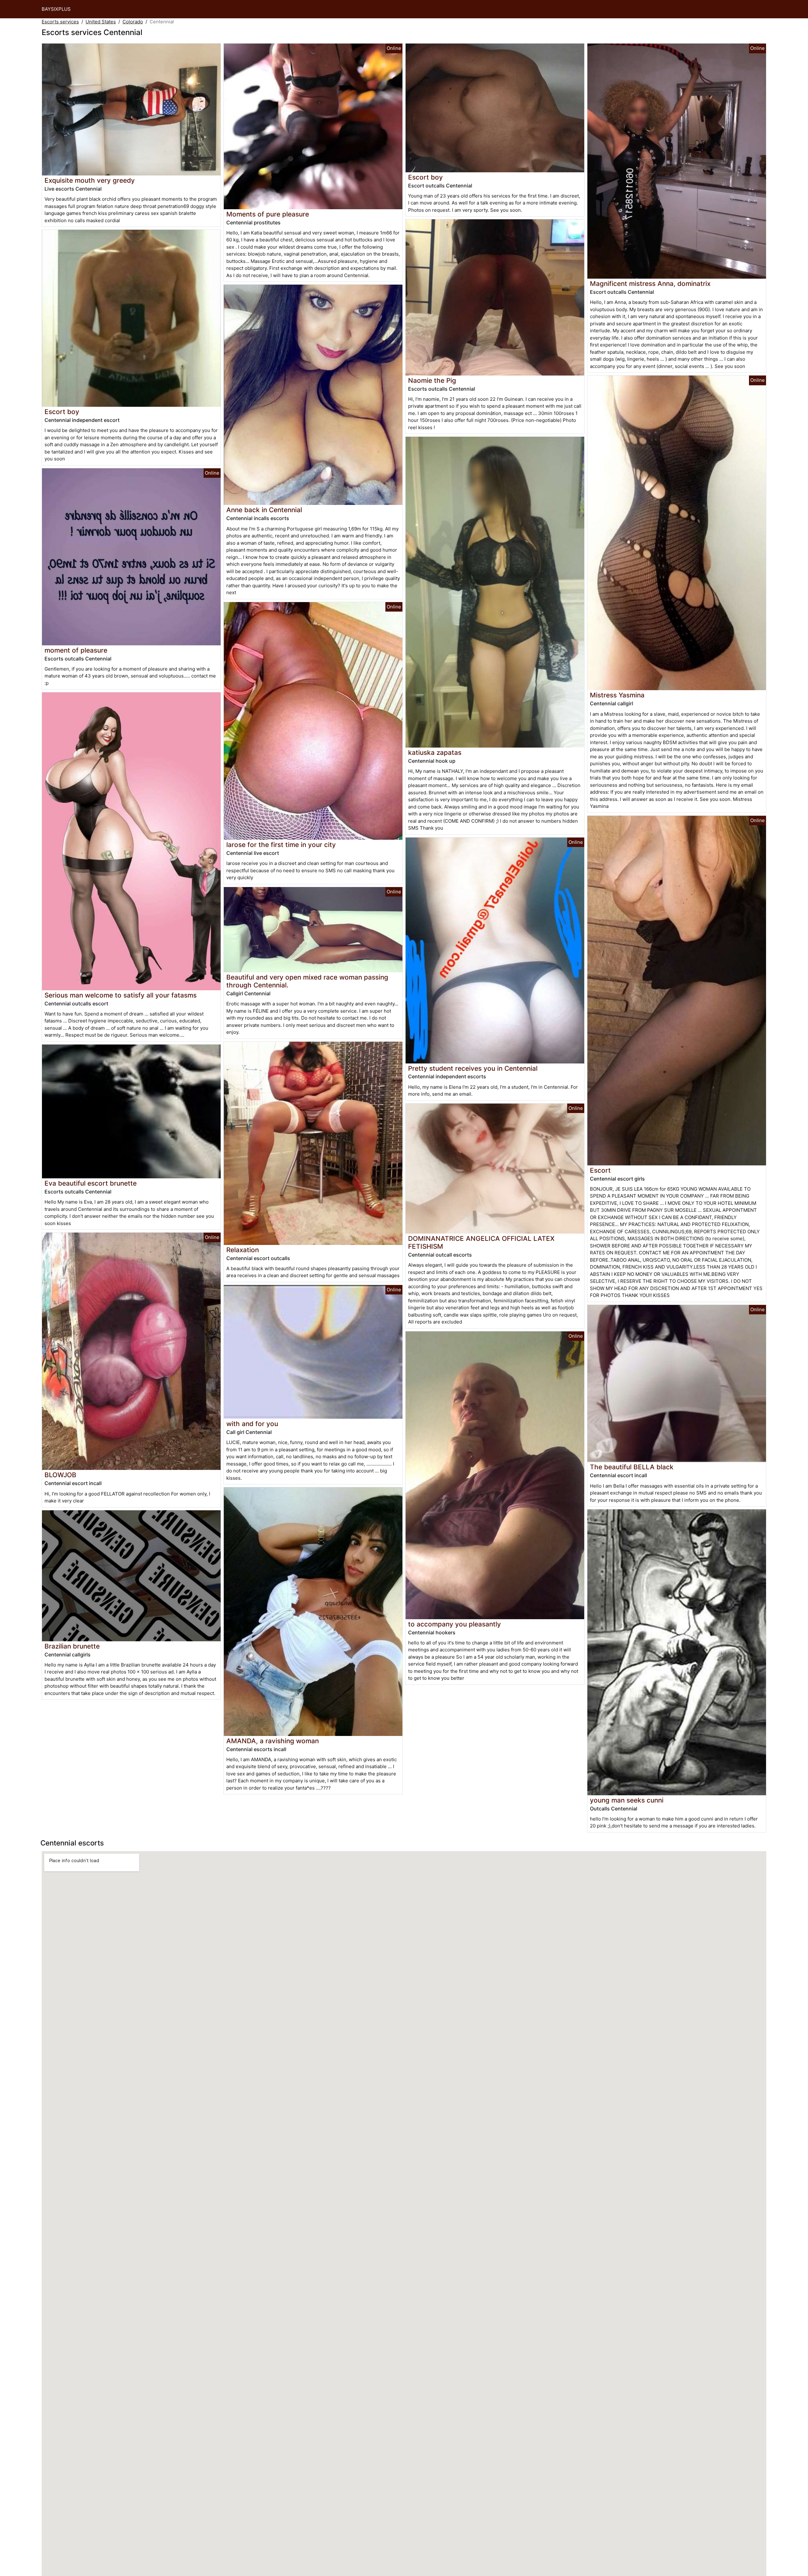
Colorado (133, 22)
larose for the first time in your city (281, 845)
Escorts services (60, 22)
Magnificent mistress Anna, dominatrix (650, 284)
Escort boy (62, 412)
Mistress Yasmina (617, 695)
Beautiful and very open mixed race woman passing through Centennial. (307, 981)
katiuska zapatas (435, 752)
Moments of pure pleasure (268, 214)
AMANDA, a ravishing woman (273, 1741)
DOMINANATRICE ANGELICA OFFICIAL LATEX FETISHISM (481, 1242)
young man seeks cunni (627, 1800)
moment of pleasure (76, 650)
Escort (600, 1170)
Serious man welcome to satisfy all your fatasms (121, 995)
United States (101, 22)
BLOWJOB (60, 1475)
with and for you (252, 1424)
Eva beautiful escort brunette (91, 1183)
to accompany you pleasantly (454, 1624)
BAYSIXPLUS (56, 9)
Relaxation (243, 1250)
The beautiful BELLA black (632, 1467)
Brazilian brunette (72, 1646)
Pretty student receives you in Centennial (473, 1068)
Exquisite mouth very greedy (90, 180)
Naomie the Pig (432, 380)
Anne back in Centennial (264, 510)
